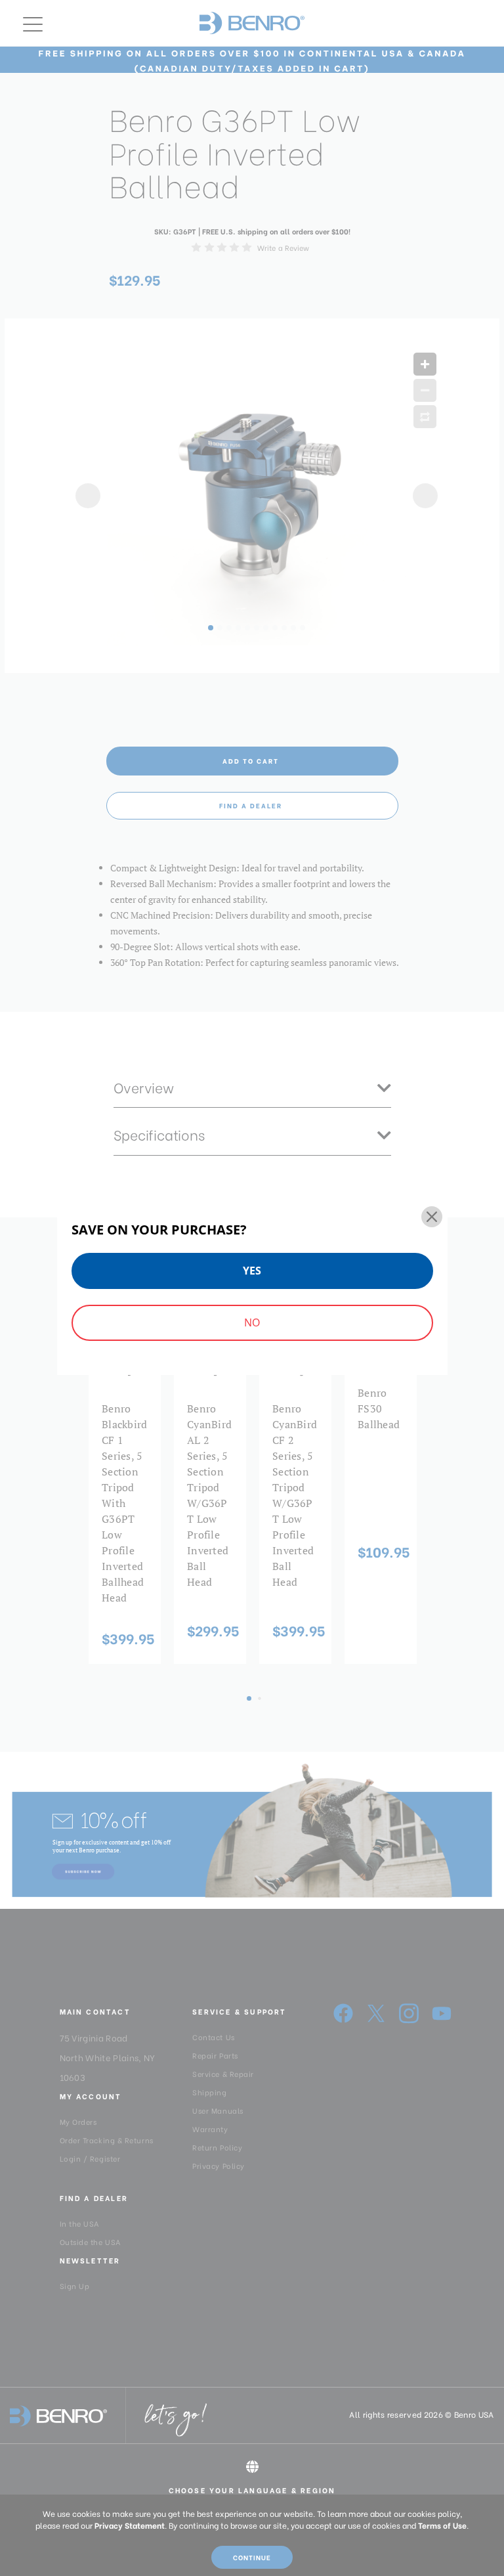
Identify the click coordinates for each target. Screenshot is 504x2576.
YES (252, 1271)
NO (252, 1322)
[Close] (432, 1217)
